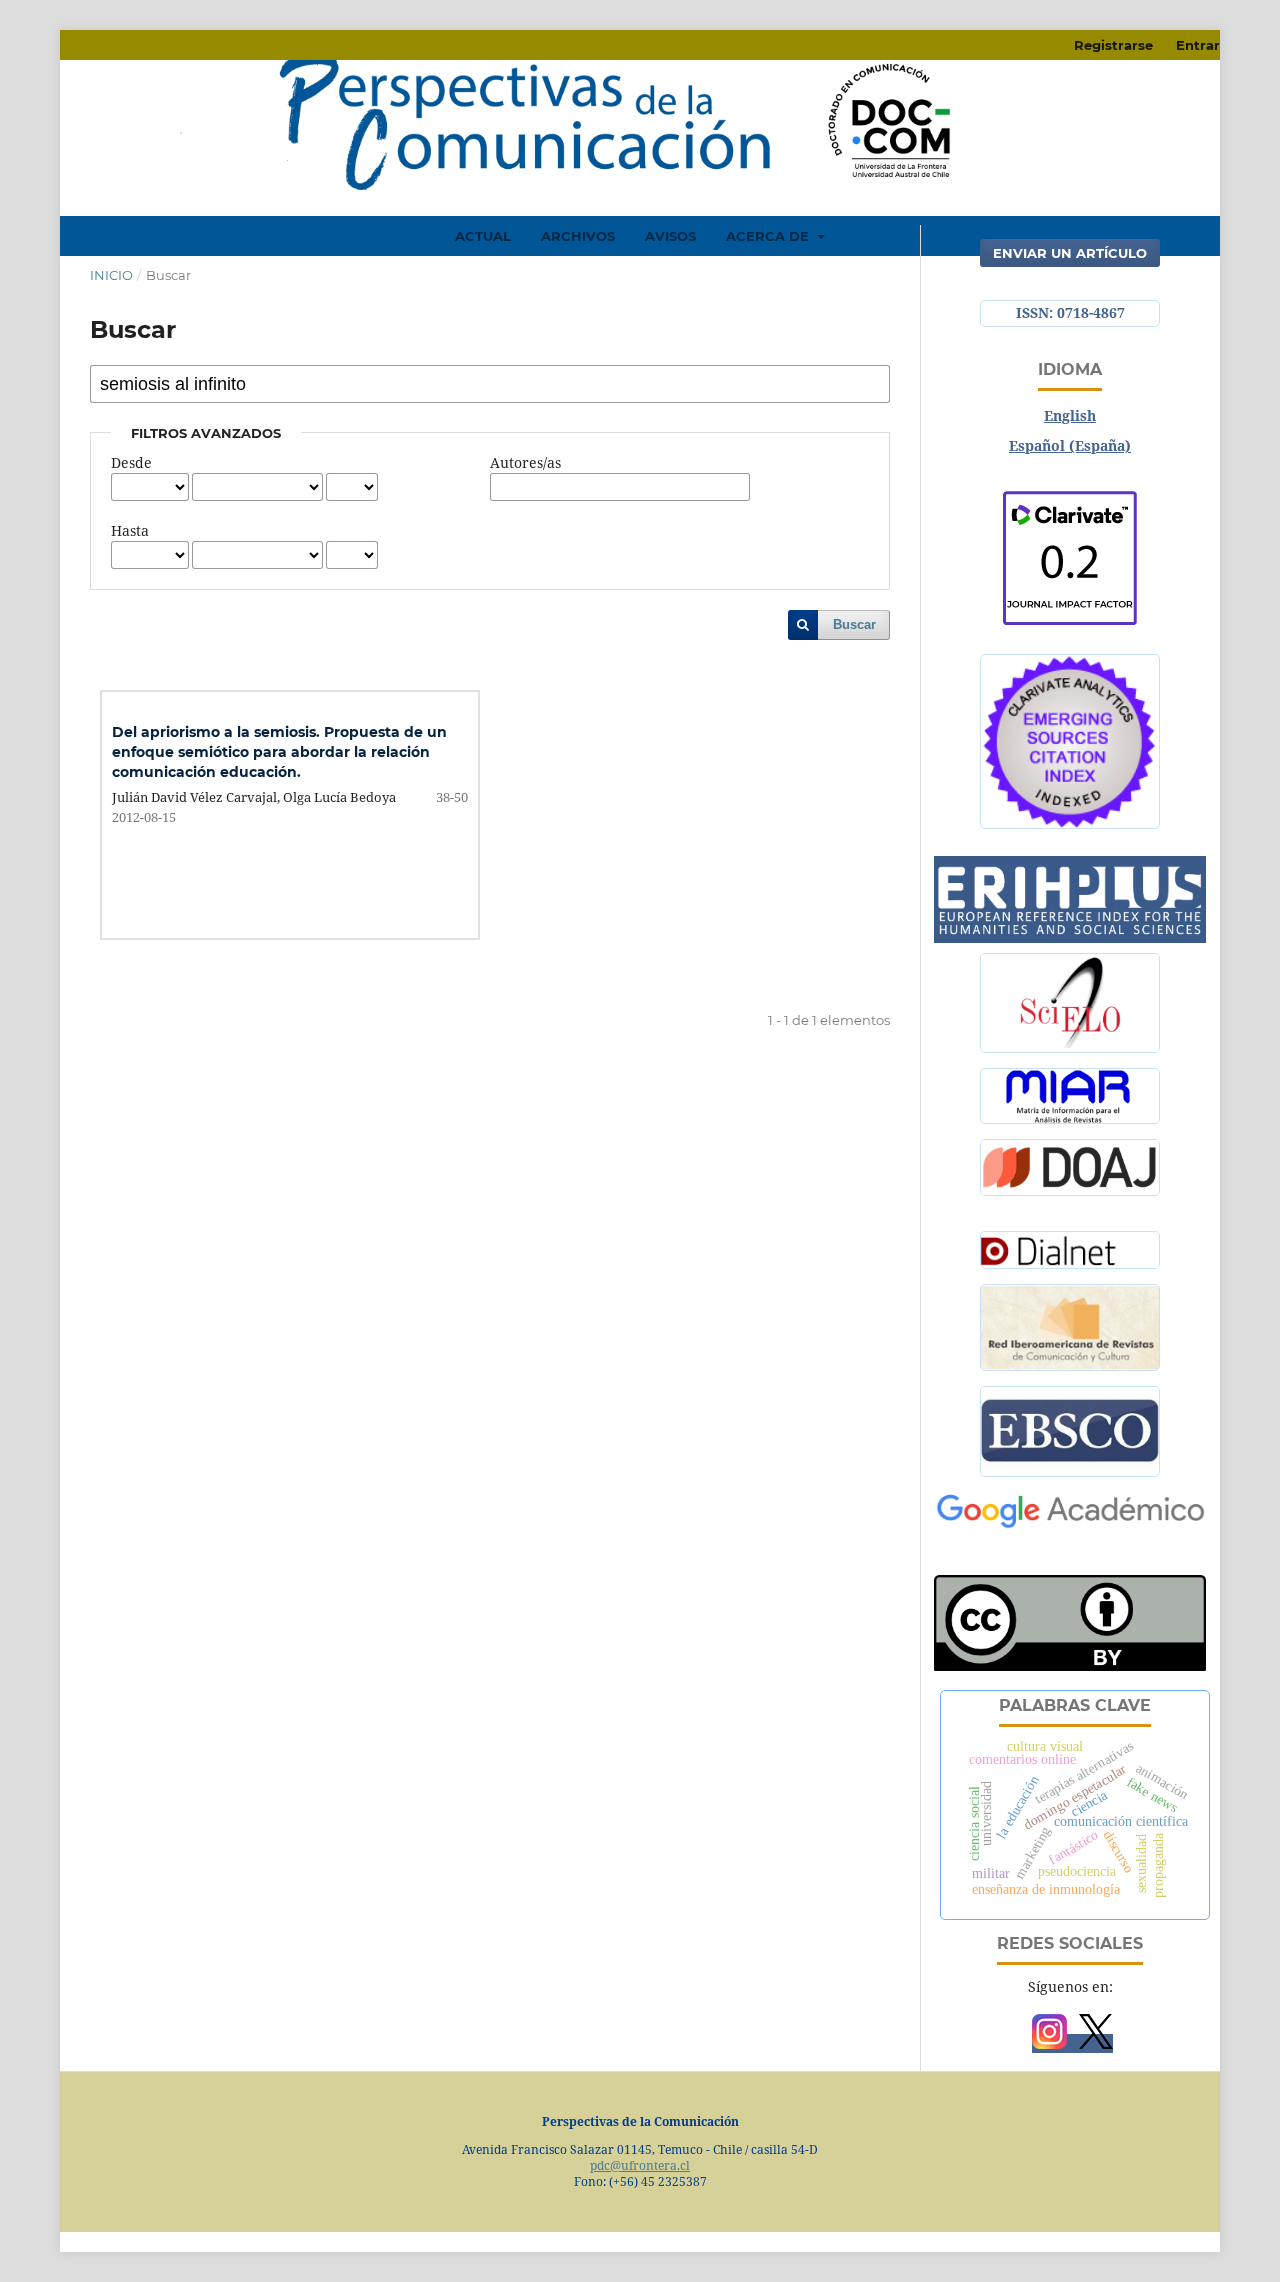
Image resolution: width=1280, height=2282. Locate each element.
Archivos (578, 236)
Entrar (1198, 45)
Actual (483, 236)
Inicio (111, 275)
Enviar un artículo (1070, 253)
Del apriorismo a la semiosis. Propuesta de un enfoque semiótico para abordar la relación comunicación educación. (279, 752)
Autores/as (525, 462)
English (1070, 415)
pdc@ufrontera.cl (640, 2165)
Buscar (854, 624)
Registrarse (1113, 45)
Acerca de (769, 236)
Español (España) (1070, 445)
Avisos (670, 236)
